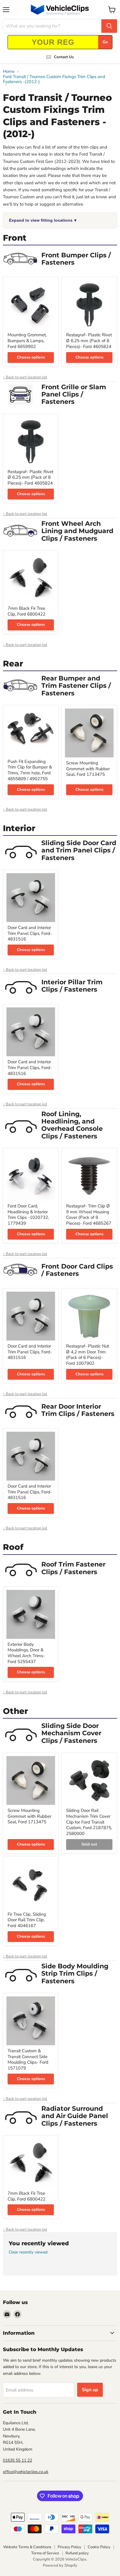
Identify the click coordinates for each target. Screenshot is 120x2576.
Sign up (90, 2390)
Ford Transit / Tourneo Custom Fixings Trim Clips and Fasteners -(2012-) (54, 79)
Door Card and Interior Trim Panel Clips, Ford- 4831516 (30, 933)
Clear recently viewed (28, 2252)
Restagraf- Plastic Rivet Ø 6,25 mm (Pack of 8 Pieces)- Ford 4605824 (89, 341)
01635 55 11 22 (17, 2460)
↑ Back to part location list (25, 377)
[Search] (109, 26)
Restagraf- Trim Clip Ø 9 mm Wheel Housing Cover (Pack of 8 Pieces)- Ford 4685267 (89, 1215)
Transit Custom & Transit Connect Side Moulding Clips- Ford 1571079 (28, 2059)
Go (105, 42)
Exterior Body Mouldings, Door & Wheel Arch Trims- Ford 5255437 (26, 1653)
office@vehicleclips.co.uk (26, 2472)
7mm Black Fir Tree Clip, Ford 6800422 (27, 611)
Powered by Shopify (60, 2565)
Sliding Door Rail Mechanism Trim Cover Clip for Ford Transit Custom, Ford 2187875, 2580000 (89, 1822)
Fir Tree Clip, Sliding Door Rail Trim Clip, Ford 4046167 (27, 1920)
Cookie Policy (99, 2547)
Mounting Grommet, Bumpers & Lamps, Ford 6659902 (27, 341)
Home (9, 71)
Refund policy (77, 2553)
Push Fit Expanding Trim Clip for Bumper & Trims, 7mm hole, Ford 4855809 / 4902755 (30, 770)
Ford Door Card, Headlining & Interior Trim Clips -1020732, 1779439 (28, 1215)
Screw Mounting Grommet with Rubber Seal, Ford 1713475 (88, 769)
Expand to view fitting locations (43, 220)
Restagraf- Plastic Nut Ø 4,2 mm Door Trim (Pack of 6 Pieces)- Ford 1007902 (88, 1355)
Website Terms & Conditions (27, 2547)
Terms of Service (45, 2553)
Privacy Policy (69, 2547)
